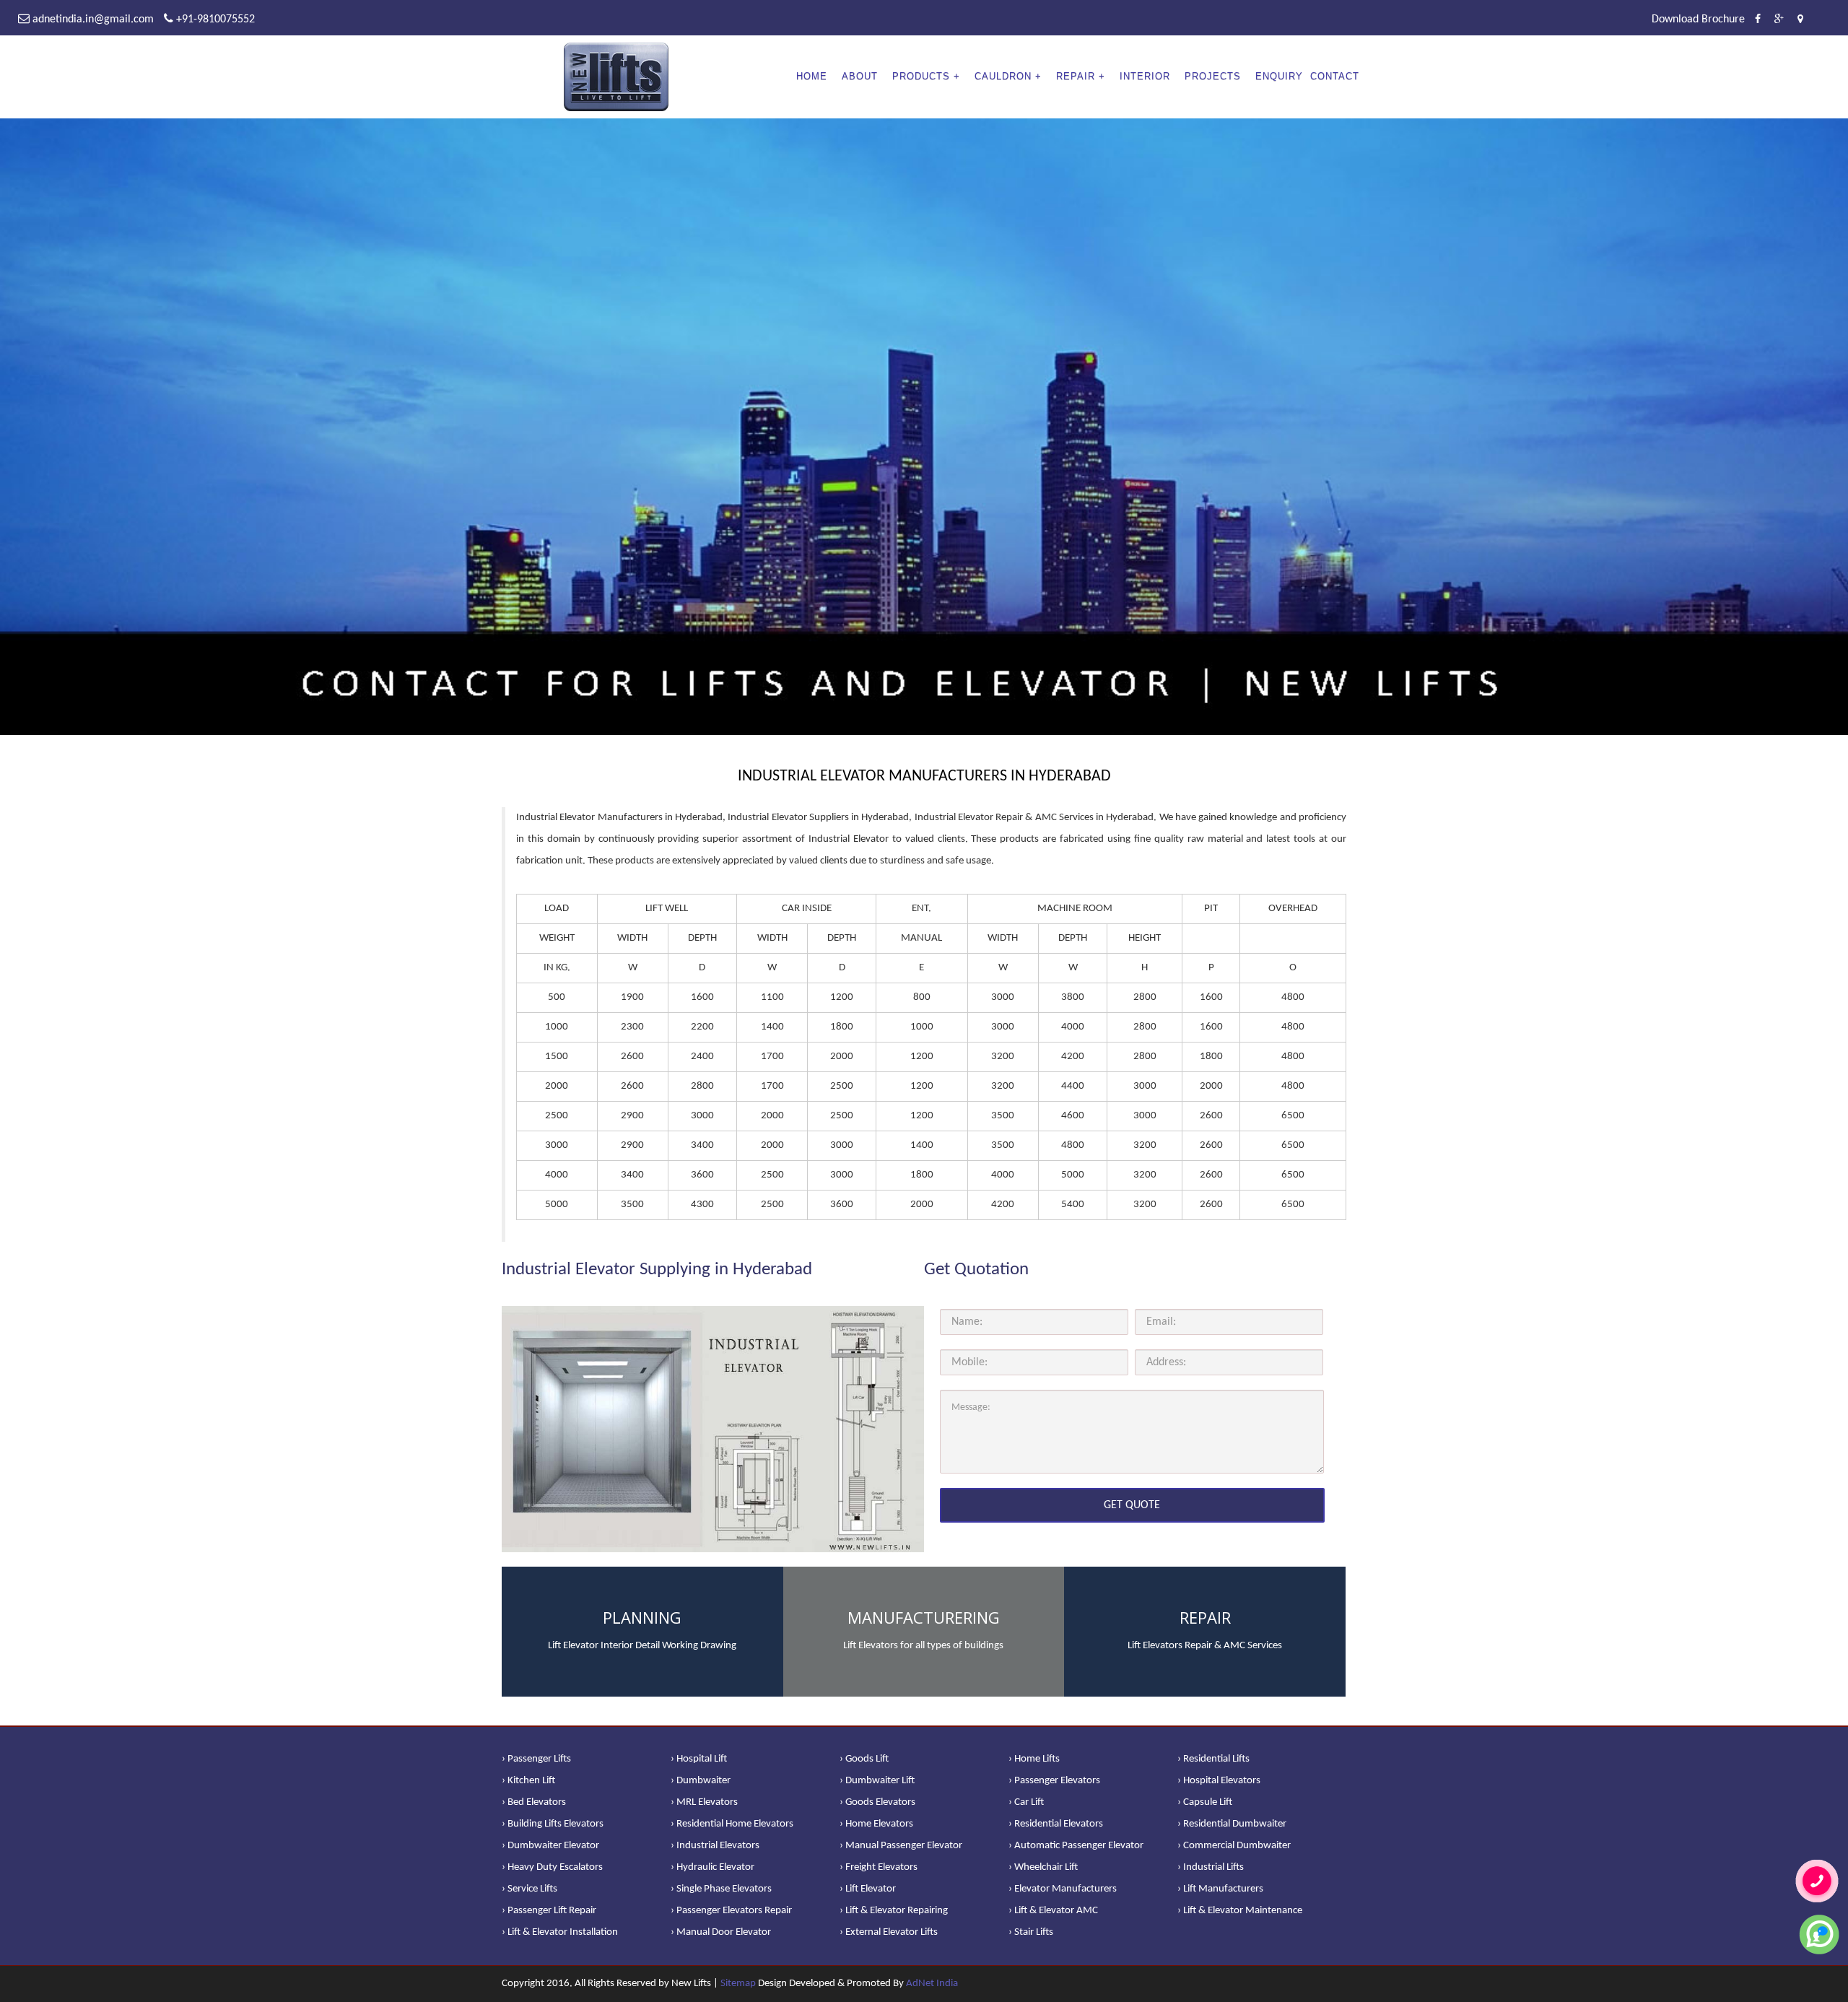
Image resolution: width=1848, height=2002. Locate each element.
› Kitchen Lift (528, 1781)
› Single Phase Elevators (721, 1889)
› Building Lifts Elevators (553, 1824)
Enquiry (1279, 76)
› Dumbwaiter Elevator (550, 1846)
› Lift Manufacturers (1220, 1889)
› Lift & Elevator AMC (1053, 1911)
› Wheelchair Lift (1043, 1867)
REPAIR (1076, 76)
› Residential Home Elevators (732, 1824)
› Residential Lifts (1213, 1759)
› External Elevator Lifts (889, 1932)
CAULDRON (1003, 76)
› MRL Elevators (704, 1802)
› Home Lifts (1034, 1759)
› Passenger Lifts (536, 1759)
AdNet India (932, 1984)
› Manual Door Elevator (721, 1932)
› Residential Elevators (1056, 1824)
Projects (1213, 76)
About (860, 76)
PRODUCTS (921, 76)
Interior (1145, 76)
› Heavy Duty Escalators (552, 1867)
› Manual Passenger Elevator (901, 1846)
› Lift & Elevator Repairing (894, 1911)
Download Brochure (1698, 19)
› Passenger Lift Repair (549, 1911)
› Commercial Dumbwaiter (1234, 1846)
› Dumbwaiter (701, 1781)
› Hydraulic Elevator (712, 1867)
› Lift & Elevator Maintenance (1240, 1911)
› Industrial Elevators (715, 1846)
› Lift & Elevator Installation (560, 1932)
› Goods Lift (864, 1759)
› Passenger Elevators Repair (731, 1911)
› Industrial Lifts (1211, 1867)
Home (812, 76)
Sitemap (738, 1984)
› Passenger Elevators (1054, 1781)
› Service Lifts (529, 1889)
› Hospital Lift (699, 1759)
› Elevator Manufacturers (1063, 1889)
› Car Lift (1026, 1802)
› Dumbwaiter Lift (877, 1781)
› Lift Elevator (868, 1889)
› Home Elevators (876, 1824)
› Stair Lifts (1031, 1932)
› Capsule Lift (1205, 1802)
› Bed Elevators (534, 1802)
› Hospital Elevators (1219, 1781)
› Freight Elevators (879, 1867)
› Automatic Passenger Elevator (1076, 1846)
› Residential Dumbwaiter (1232, 1824)
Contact (1335, 76)
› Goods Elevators (877, 1802)
